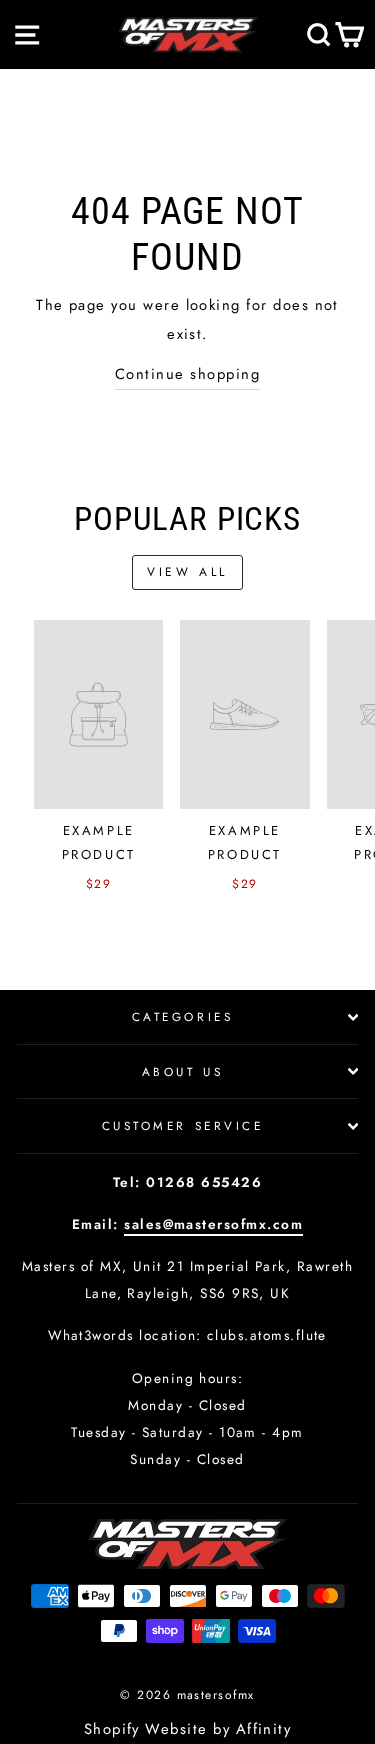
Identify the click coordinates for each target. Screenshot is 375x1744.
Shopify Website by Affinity (188, 1729)
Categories (182, 1016)
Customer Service (183, 1125)
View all (187, 572)
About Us (182, 1071)
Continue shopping (187, 374)
